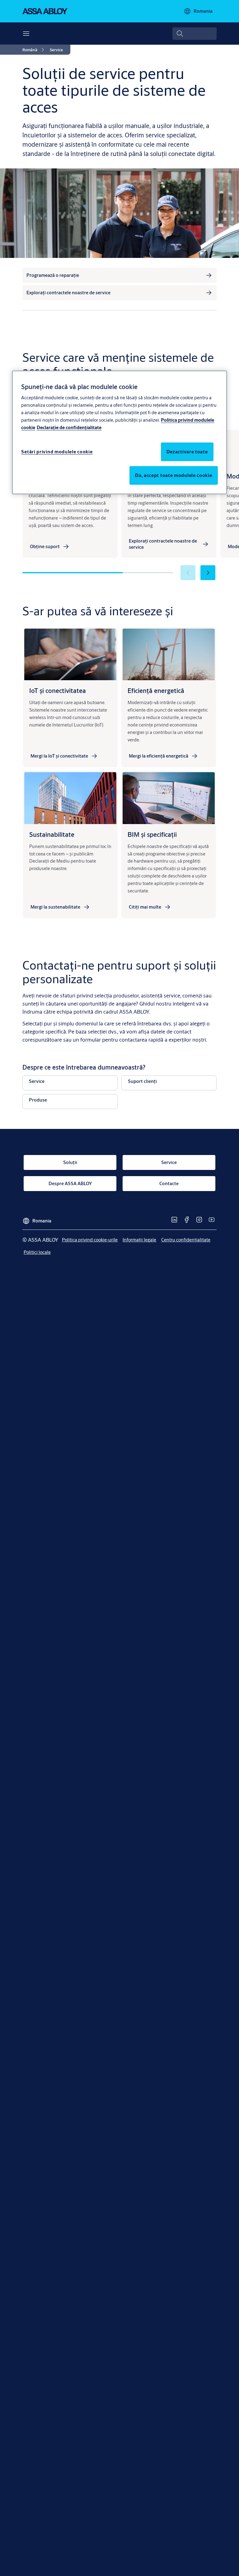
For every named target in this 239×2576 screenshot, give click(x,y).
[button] (208, 573)
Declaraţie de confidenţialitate (69, 427)
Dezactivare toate (187, 452)
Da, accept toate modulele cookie (173, 475)
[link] (34, 50)
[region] (119, 432)
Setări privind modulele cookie (57, 452)
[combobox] (194, 34)
